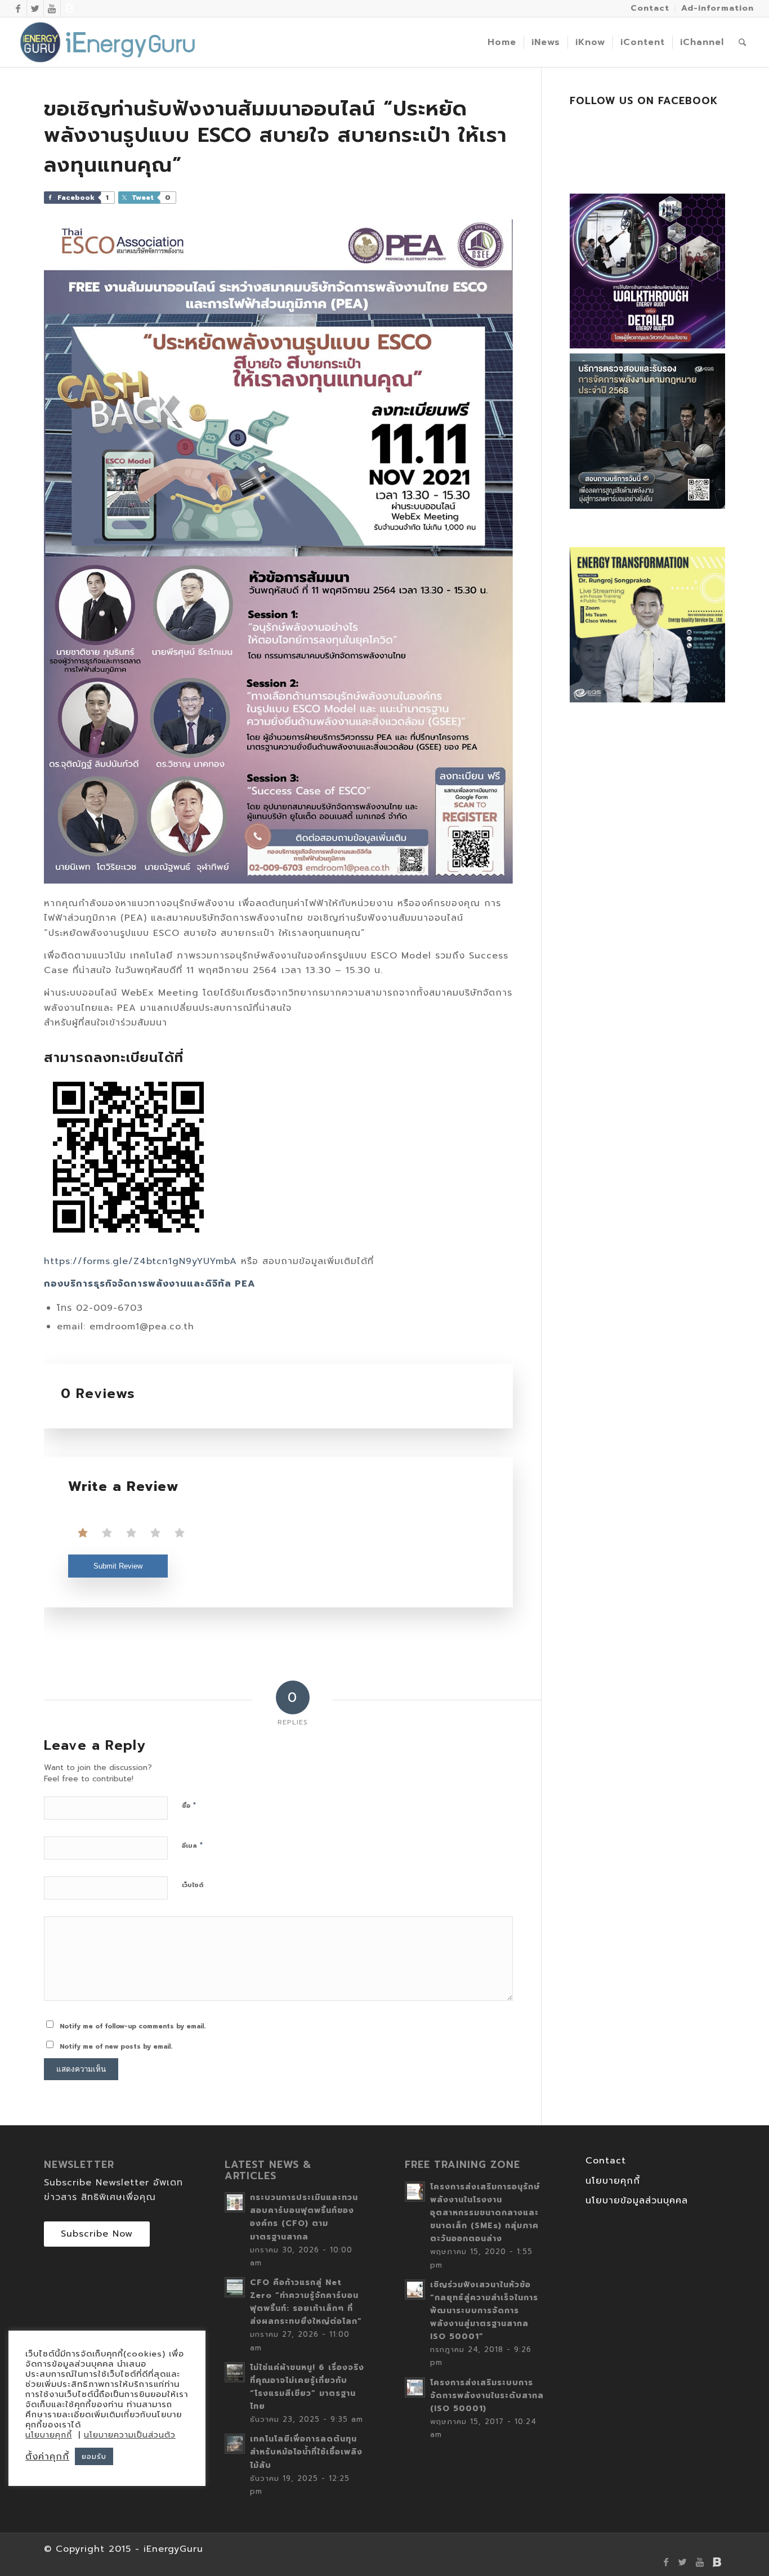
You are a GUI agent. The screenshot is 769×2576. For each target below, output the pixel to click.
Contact (606, 2161)
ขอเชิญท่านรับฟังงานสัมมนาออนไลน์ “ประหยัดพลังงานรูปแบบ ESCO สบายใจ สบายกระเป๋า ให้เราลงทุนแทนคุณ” (275, 137)
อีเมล (193, 1845)
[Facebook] (18, 8)
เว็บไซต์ (193, 1885)
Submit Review (118, 1566)
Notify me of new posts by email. (116, 2047)
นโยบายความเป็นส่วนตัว (130, 2435)
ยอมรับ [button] (94, 2456)
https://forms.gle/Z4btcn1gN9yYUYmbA (140, 1261)
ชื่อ (189, 1805)
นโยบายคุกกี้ (613, 2181)
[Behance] (69, 8)
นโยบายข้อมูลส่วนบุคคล (637, 2201)
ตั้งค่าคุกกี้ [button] (47, 2457)
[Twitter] (35, 8)
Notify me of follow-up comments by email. (133, 2026)
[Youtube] (52, 8)
